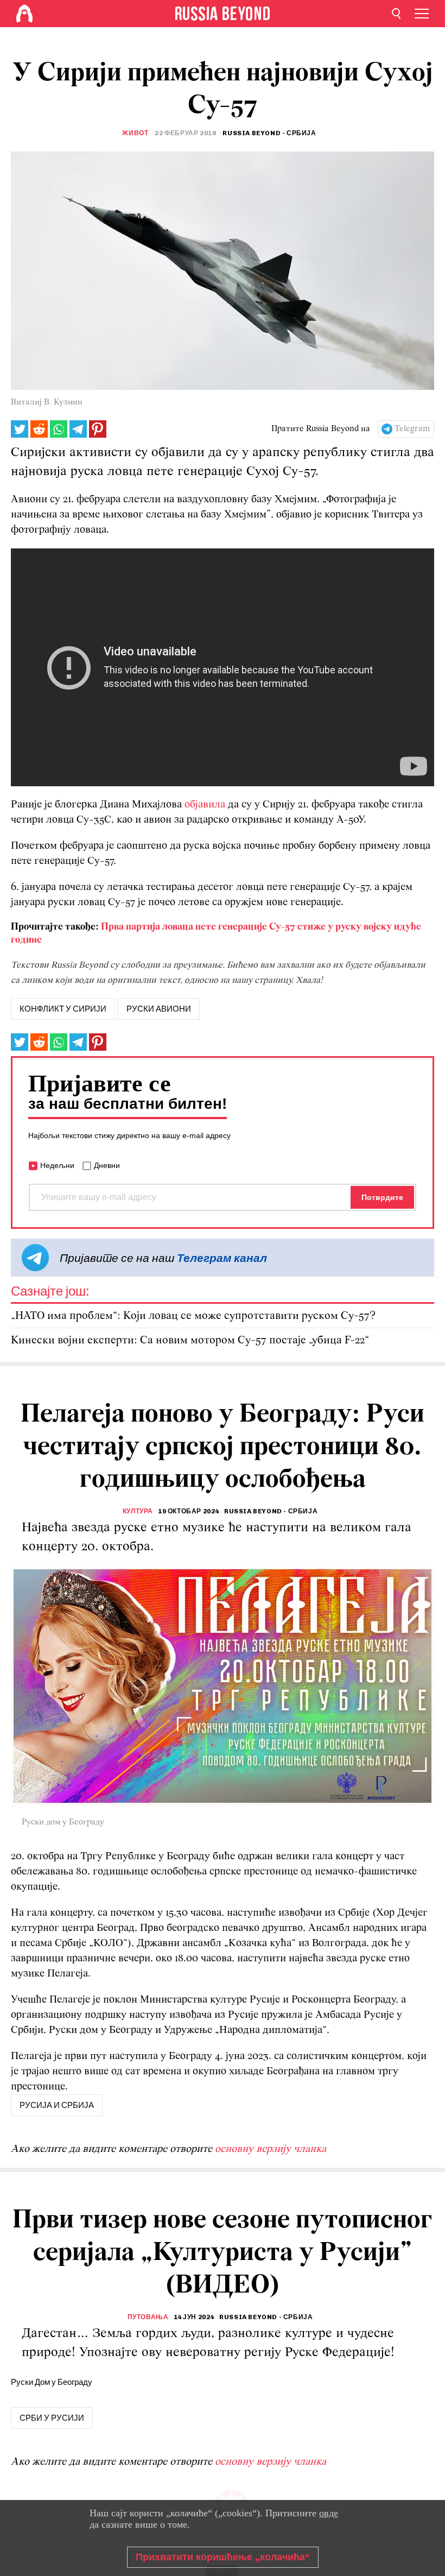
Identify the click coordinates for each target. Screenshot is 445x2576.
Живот (135, 133)
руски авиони (159, 1009)
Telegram (412, 429)
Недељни (57, 1165)
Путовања (148, 2317)
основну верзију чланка (271, 2149)
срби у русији (52, 2418)
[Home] (24, 14)
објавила (205, 805)
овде (329, 2513)
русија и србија (57, 2105)
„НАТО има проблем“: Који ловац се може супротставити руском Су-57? (193, 1316)
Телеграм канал (222, 1258)
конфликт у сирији (63, 1009)
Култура (138, 1511)
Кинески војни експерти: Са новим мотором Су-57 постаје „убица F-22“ (190, 1340)
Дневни (107, 1165)
